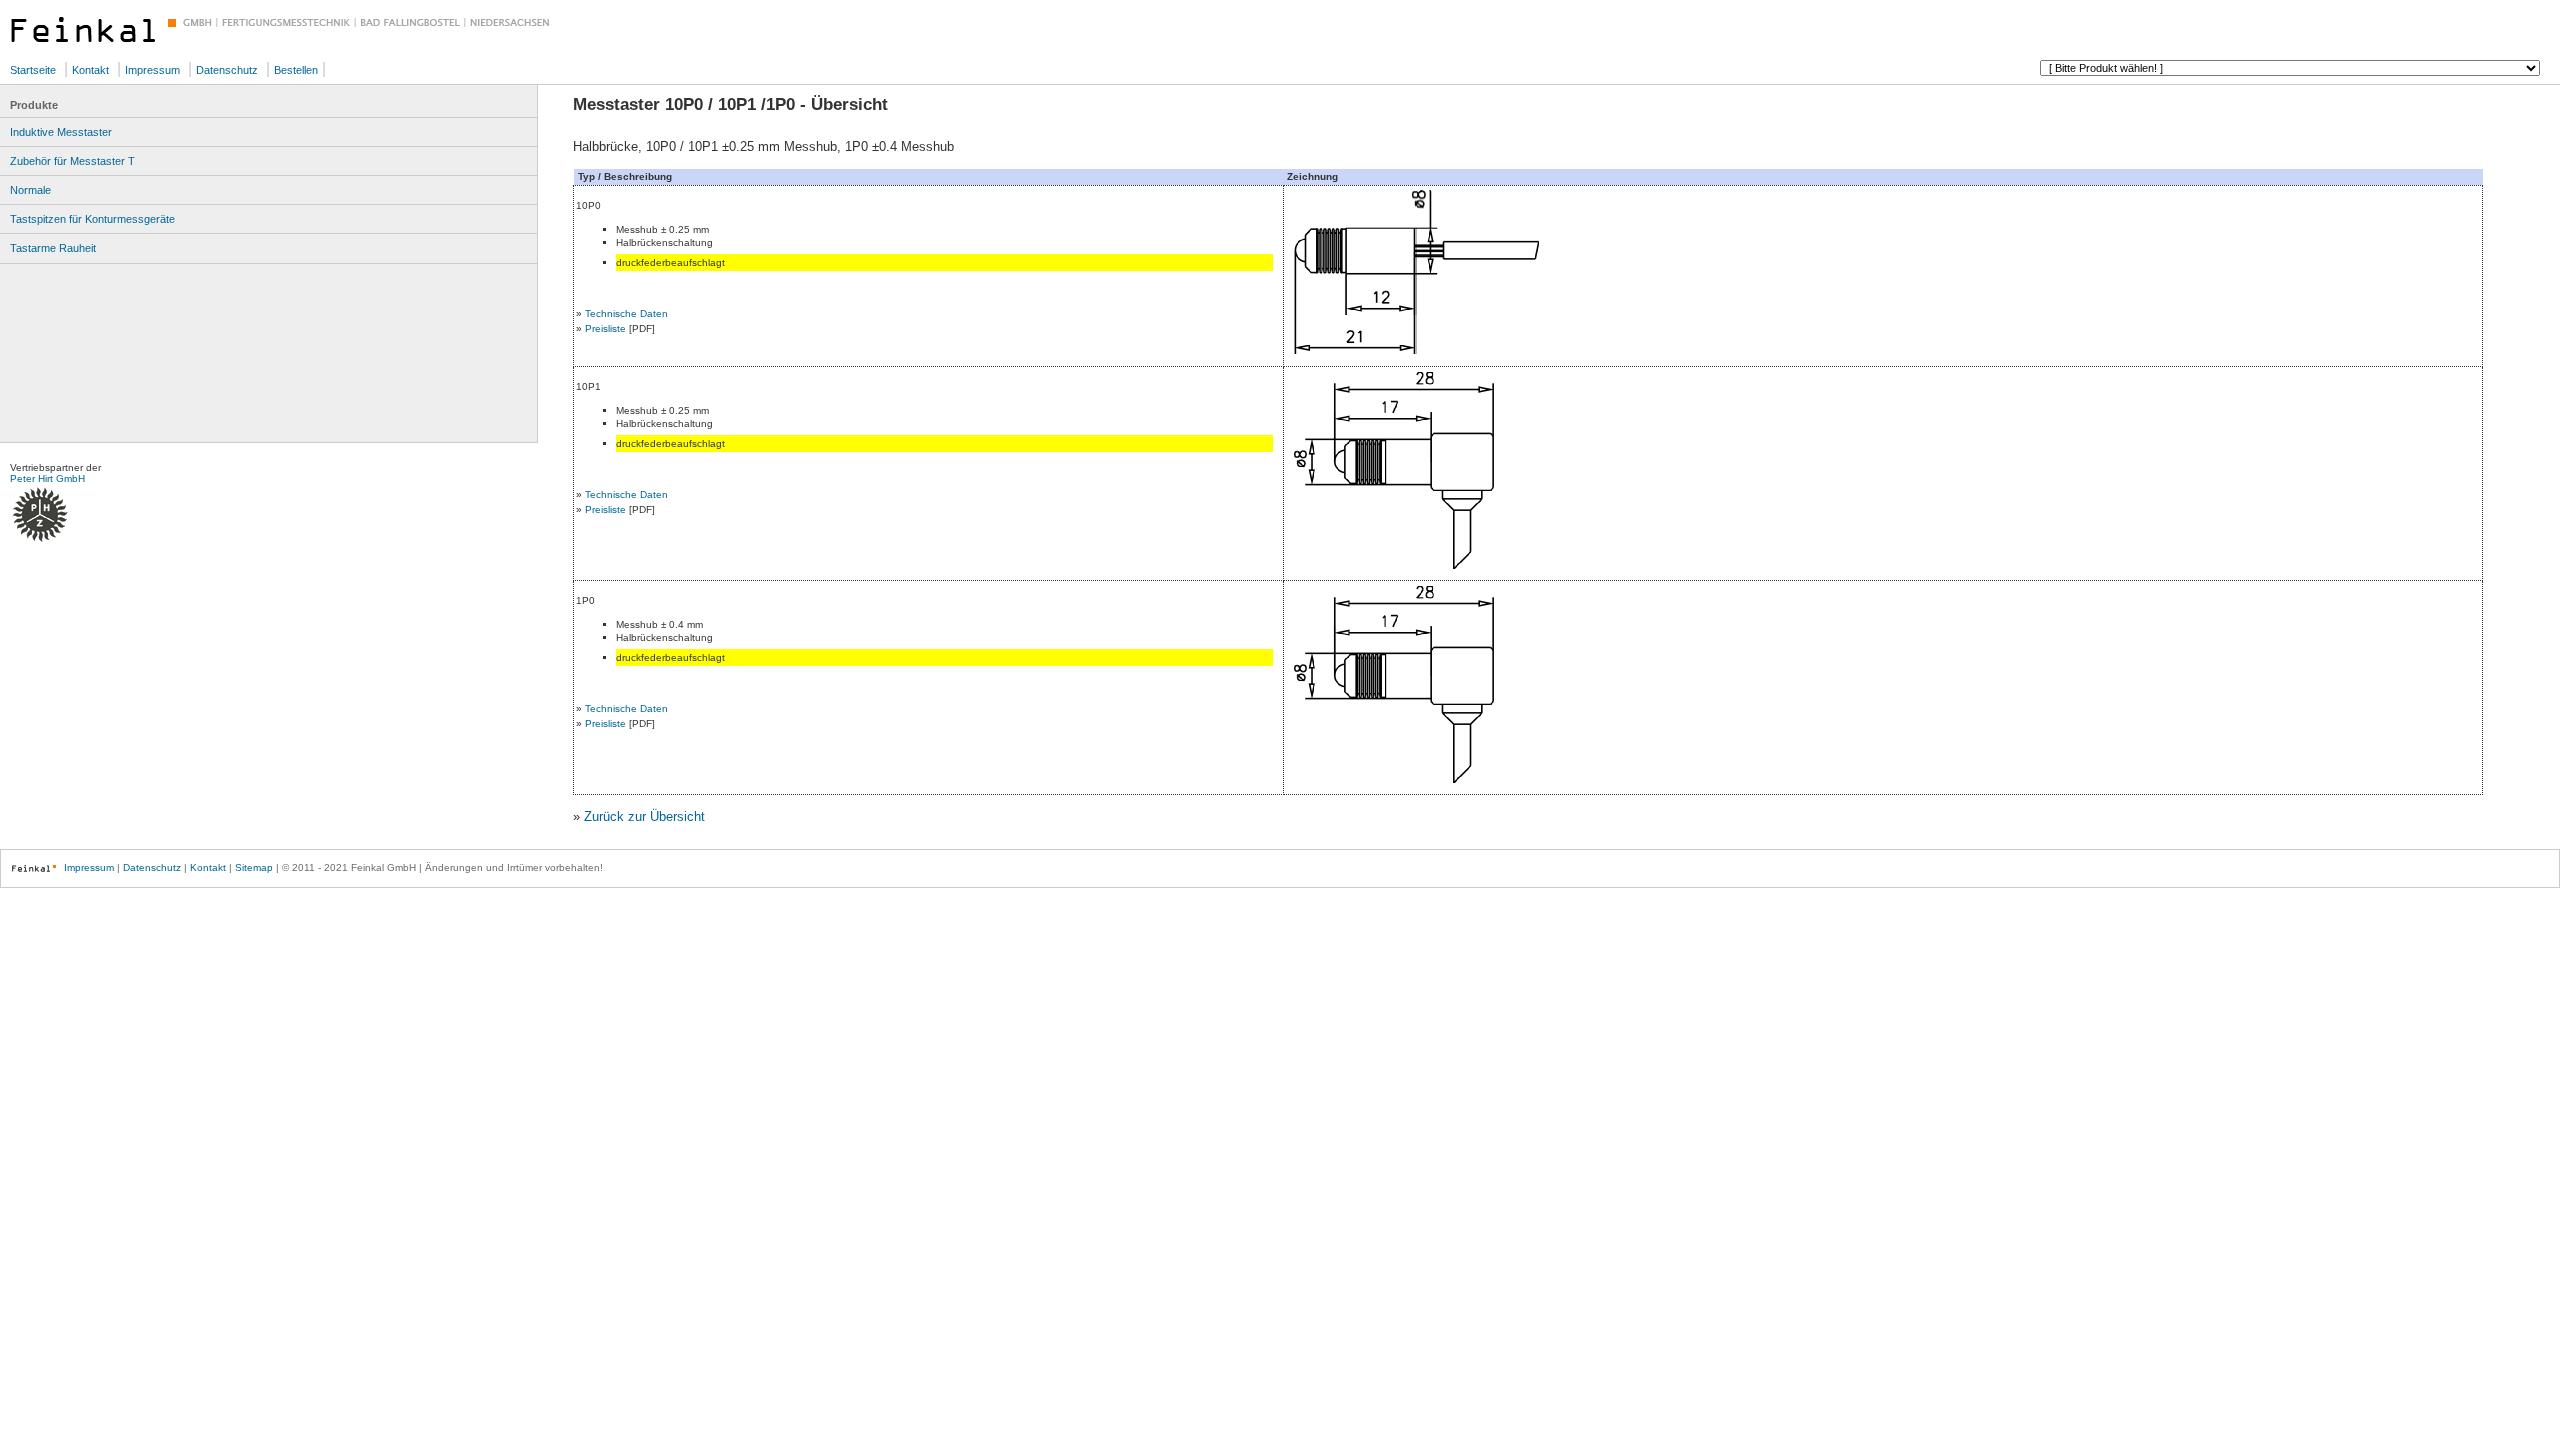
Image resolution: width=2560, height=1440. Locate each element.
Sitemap (254, 867)
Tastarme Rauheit (53, 248)
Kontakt (90, 70)
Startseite (33, 70)
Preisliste (605, 328)
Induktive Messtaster (61, 132)
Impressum (152, 70)
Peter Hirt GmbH (47, 478)
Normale (30, 190)
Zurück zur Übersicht (644, 816)
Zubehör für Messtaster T (72, 161)
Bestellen (296, 70)
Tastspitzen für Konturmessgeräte (92, 219)
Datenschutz (227, 70)
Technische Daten (626, 313)
